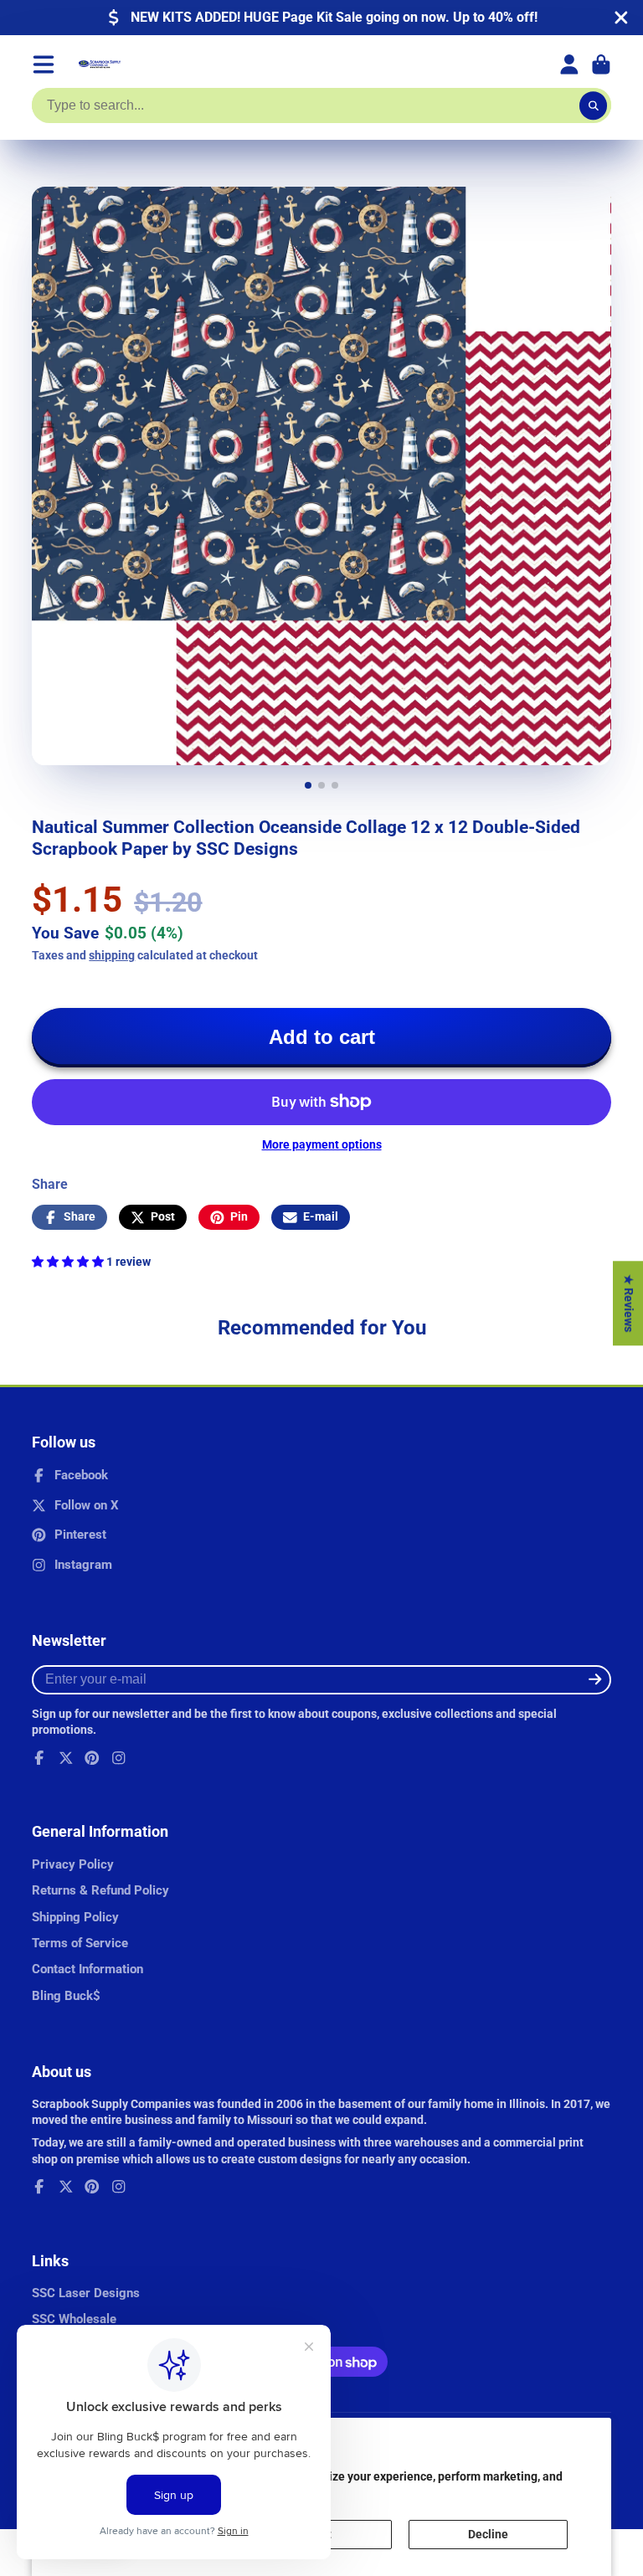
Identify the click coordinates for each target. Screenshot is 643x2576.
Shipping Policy (75, 1917)
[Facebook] (39, 1758)
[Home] (100, 64)
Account (569, 64)
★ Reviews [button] (629, 1303)
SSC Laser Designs (86, 2293)
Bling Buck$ (66, 1996)
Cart (601, 64)
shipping (112, 955)
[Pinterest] (92, 1758)
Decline (488, 2534)
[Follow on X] (66, 1758)
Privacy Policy (73, 1864)
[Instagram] (119, 1758)
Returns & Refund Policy (100, 1890)
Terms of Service (80, 1943)
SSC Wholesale (74, 2319)
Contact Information (87, 1969)
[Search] (594, 105)
